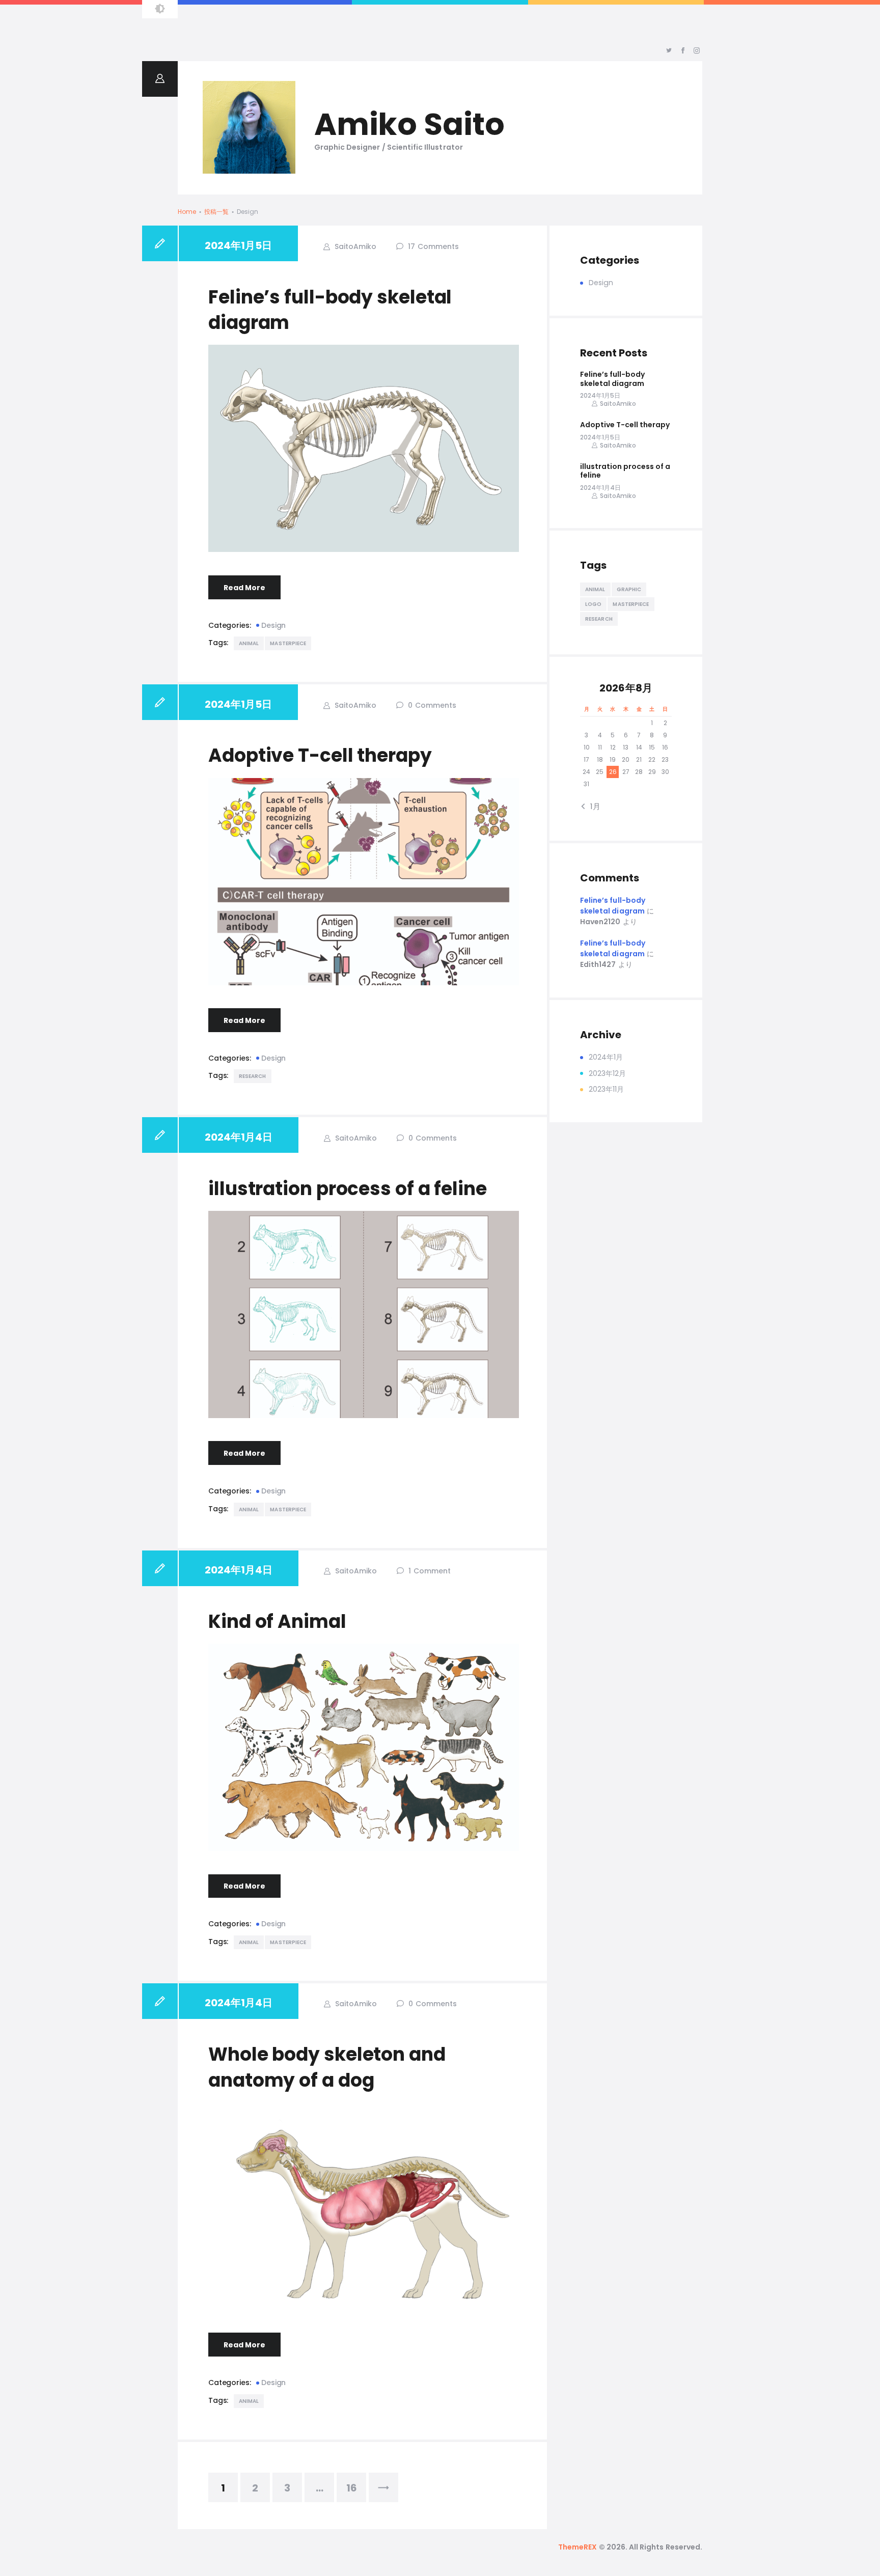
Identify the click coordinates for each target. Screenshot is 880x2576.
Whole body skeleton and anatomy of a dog (327, 2067)
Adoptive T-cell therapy (320, 756)
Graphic (629, 589)
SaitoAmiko (354, 246)
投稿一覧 (216, 212)
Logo (593, 604)
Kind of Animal (277, 1622)
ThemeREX (577, 2547)
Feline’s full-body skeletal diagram (330, 310)
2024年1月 (606, 1057)
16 (356, 2484)
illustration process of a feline (348, 1189)
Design (273, 625)
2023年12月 (607, 1073)
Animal (249, 643)
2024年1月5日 (238, 245)
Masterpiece (288, 643)
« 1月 (593, 806)
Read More (244, 588)
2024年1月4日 (239, 1137)
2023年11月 (606, 1089)
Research (253, 1076)
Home (187, 212)
